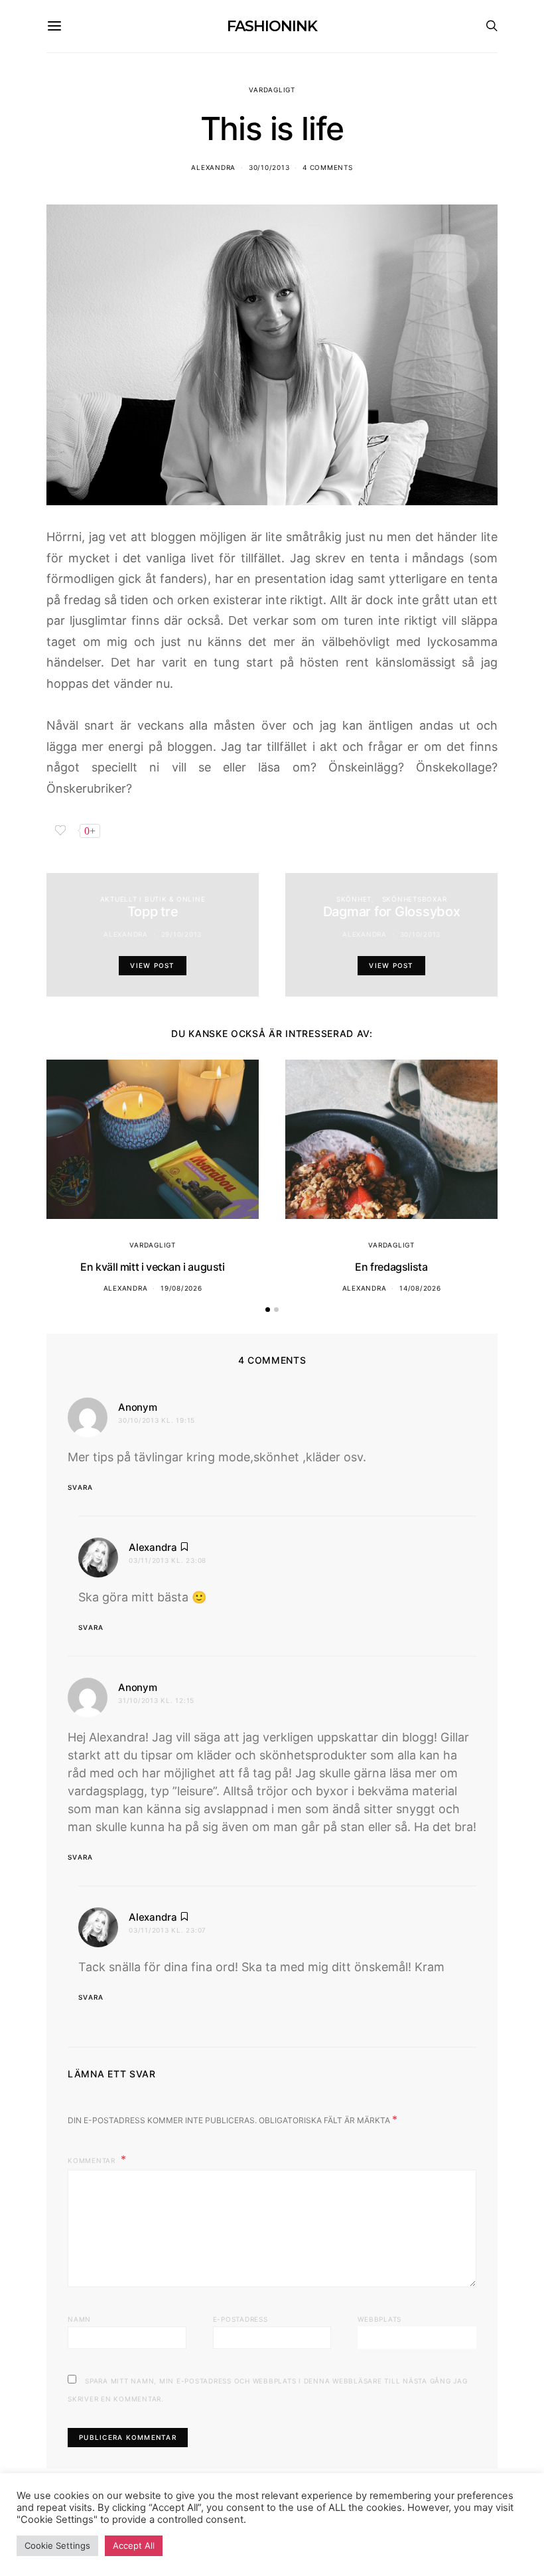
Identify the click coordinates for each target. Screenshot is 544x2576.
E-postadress (240, 2319)
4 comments (328, 167)
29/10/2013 (182, 934)
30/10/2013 (269, 167)
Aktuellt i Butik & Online (153, 899)
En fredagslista (391, 1267)
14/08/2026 (420, 1288)
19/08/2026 (181, 1288)
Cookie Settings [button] (57, 2545)
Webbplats (379, 2319)
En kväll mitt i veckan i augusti (152, 1267)
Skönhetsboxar (415, 899)
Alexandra (213, 167)
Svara (80, 1487)
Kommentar (93, 2160)
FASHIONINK (272, 26)
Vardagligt (272, 90)
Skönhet (354, 899)
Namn (79, 2319)
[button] (268, 1310)
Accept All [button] (134, 2545)
